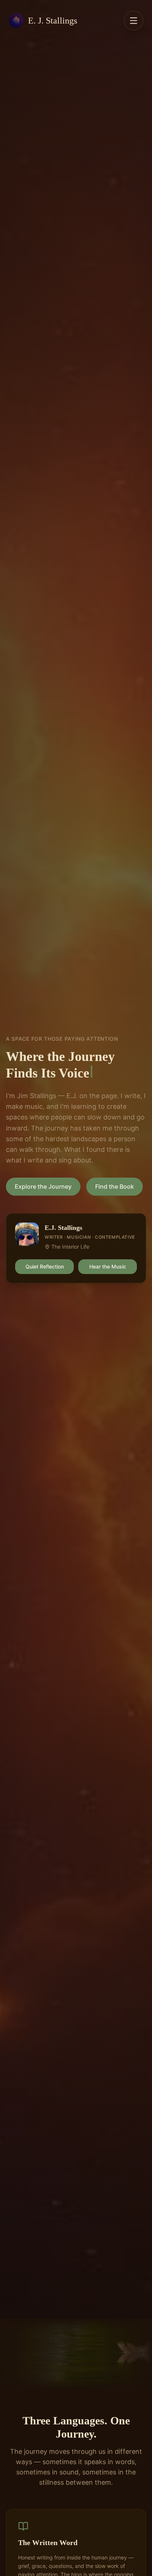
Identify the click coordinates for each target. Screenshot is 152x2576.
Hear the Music (108, 1266)
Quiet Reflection (45, 1266)
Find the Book (115, 1186)
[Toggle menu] (134, 21)
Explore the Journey (43, 1186)
